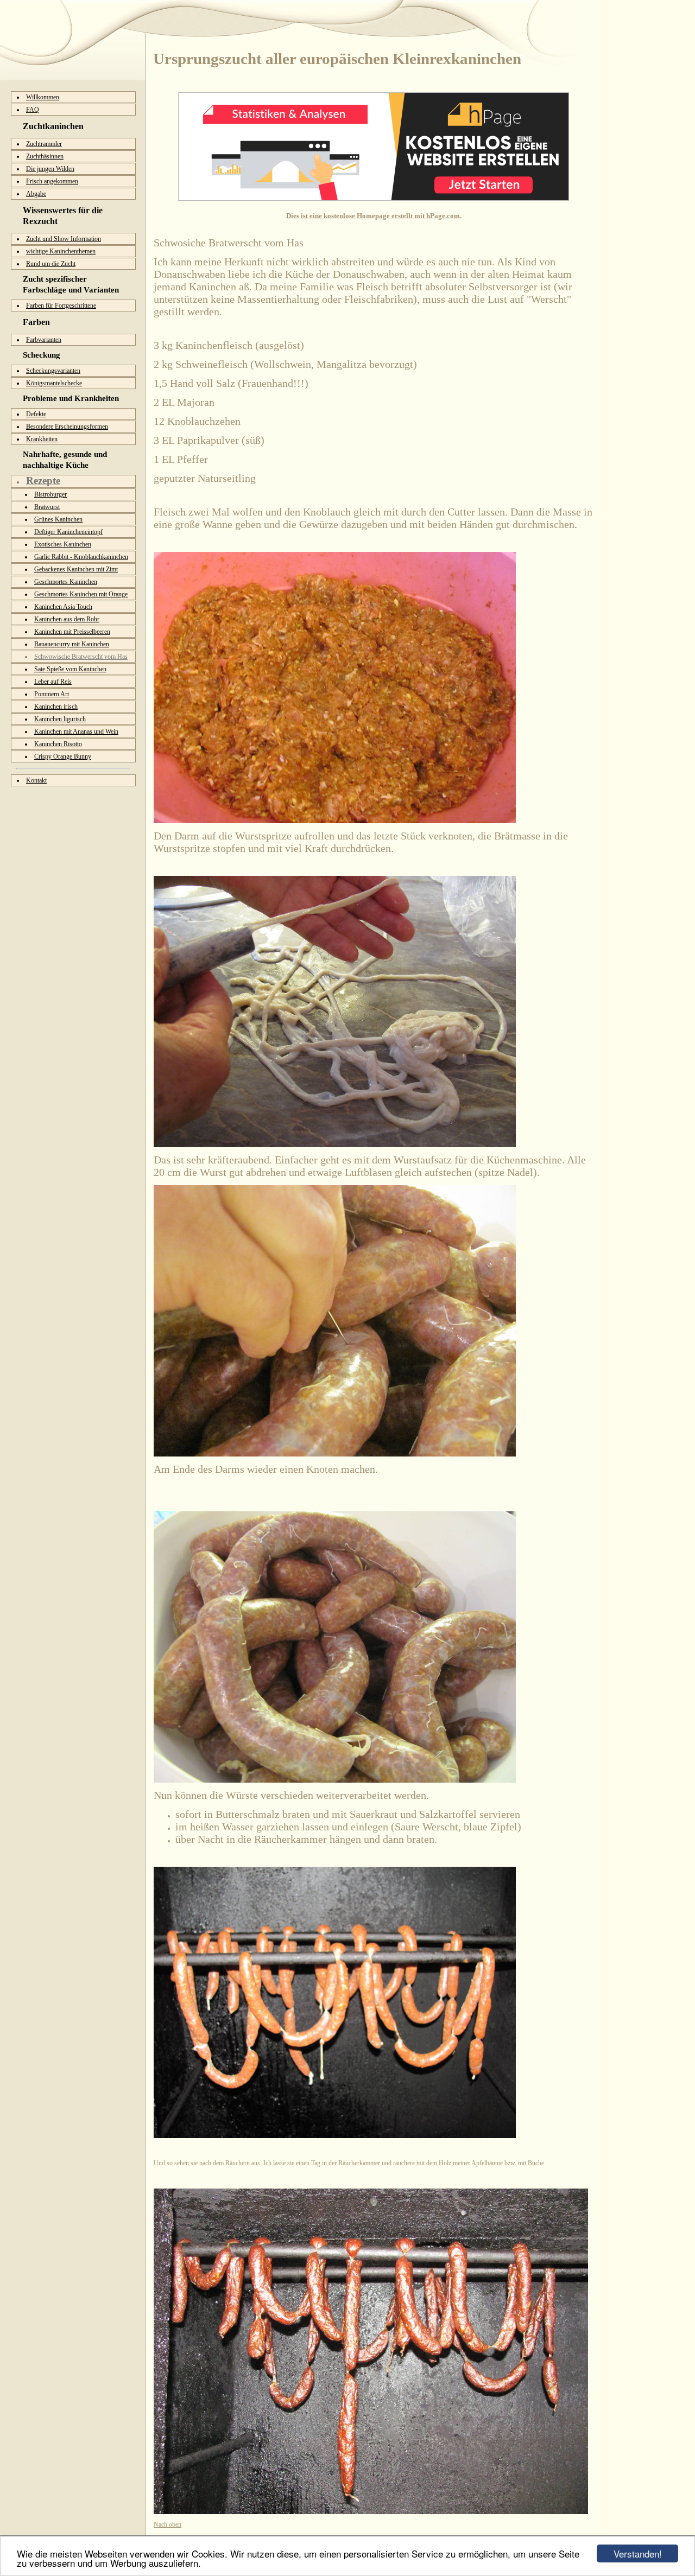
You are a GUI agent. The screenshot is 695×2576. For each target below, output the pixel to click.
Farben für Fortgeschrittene (61, 306)
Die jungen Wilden (50, 169)
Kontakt (36, 780)
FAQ (33, 110)
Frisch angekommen (52, 181)
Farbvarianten (44, 340)
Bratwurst (47, 507)
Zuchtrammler (44, 144)
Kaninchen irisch (56, 707)
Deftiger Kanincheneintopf (68, 532)
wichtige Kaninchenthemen (61, 251)
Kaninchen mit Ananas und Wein (76, 732)
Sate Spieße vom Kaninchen (70, 669)
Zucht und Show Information (64, 239)
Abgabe (36, 194)
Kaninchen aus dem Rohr (67, 619)
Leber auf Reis (53, 682)
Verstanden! (638, 2553)
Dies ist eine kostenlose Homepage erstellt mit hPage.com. (374, 216)
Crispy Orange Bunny (63, 756)
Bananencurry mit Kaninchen (72, 644)
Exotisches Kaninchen (63, 544)
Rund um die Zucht (51, 264)
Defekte (36, 414)
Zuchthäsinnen (45, 156)
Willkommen (43, 97)
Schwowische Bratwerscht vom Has (81, 657)
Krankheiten (42, 439)
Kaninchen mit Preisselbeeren (72, 632)
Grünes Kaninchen (58, 519)
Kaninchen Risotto (58, 744)
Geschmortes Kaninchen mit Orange (81, 594)
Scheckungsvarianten (53, 371)
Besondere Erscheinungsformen (67, 427)
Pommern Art (52, 694)
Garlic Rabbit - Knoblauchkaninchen (81, 557)
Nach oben (168, 2524)
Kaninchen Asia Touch (63, 607)
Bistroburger (50, 494)
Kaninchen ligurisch (60, 719)
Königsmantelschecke (54, 383)
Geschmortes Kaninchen (66, 582)
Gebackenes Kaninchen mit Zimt (76, 569)
